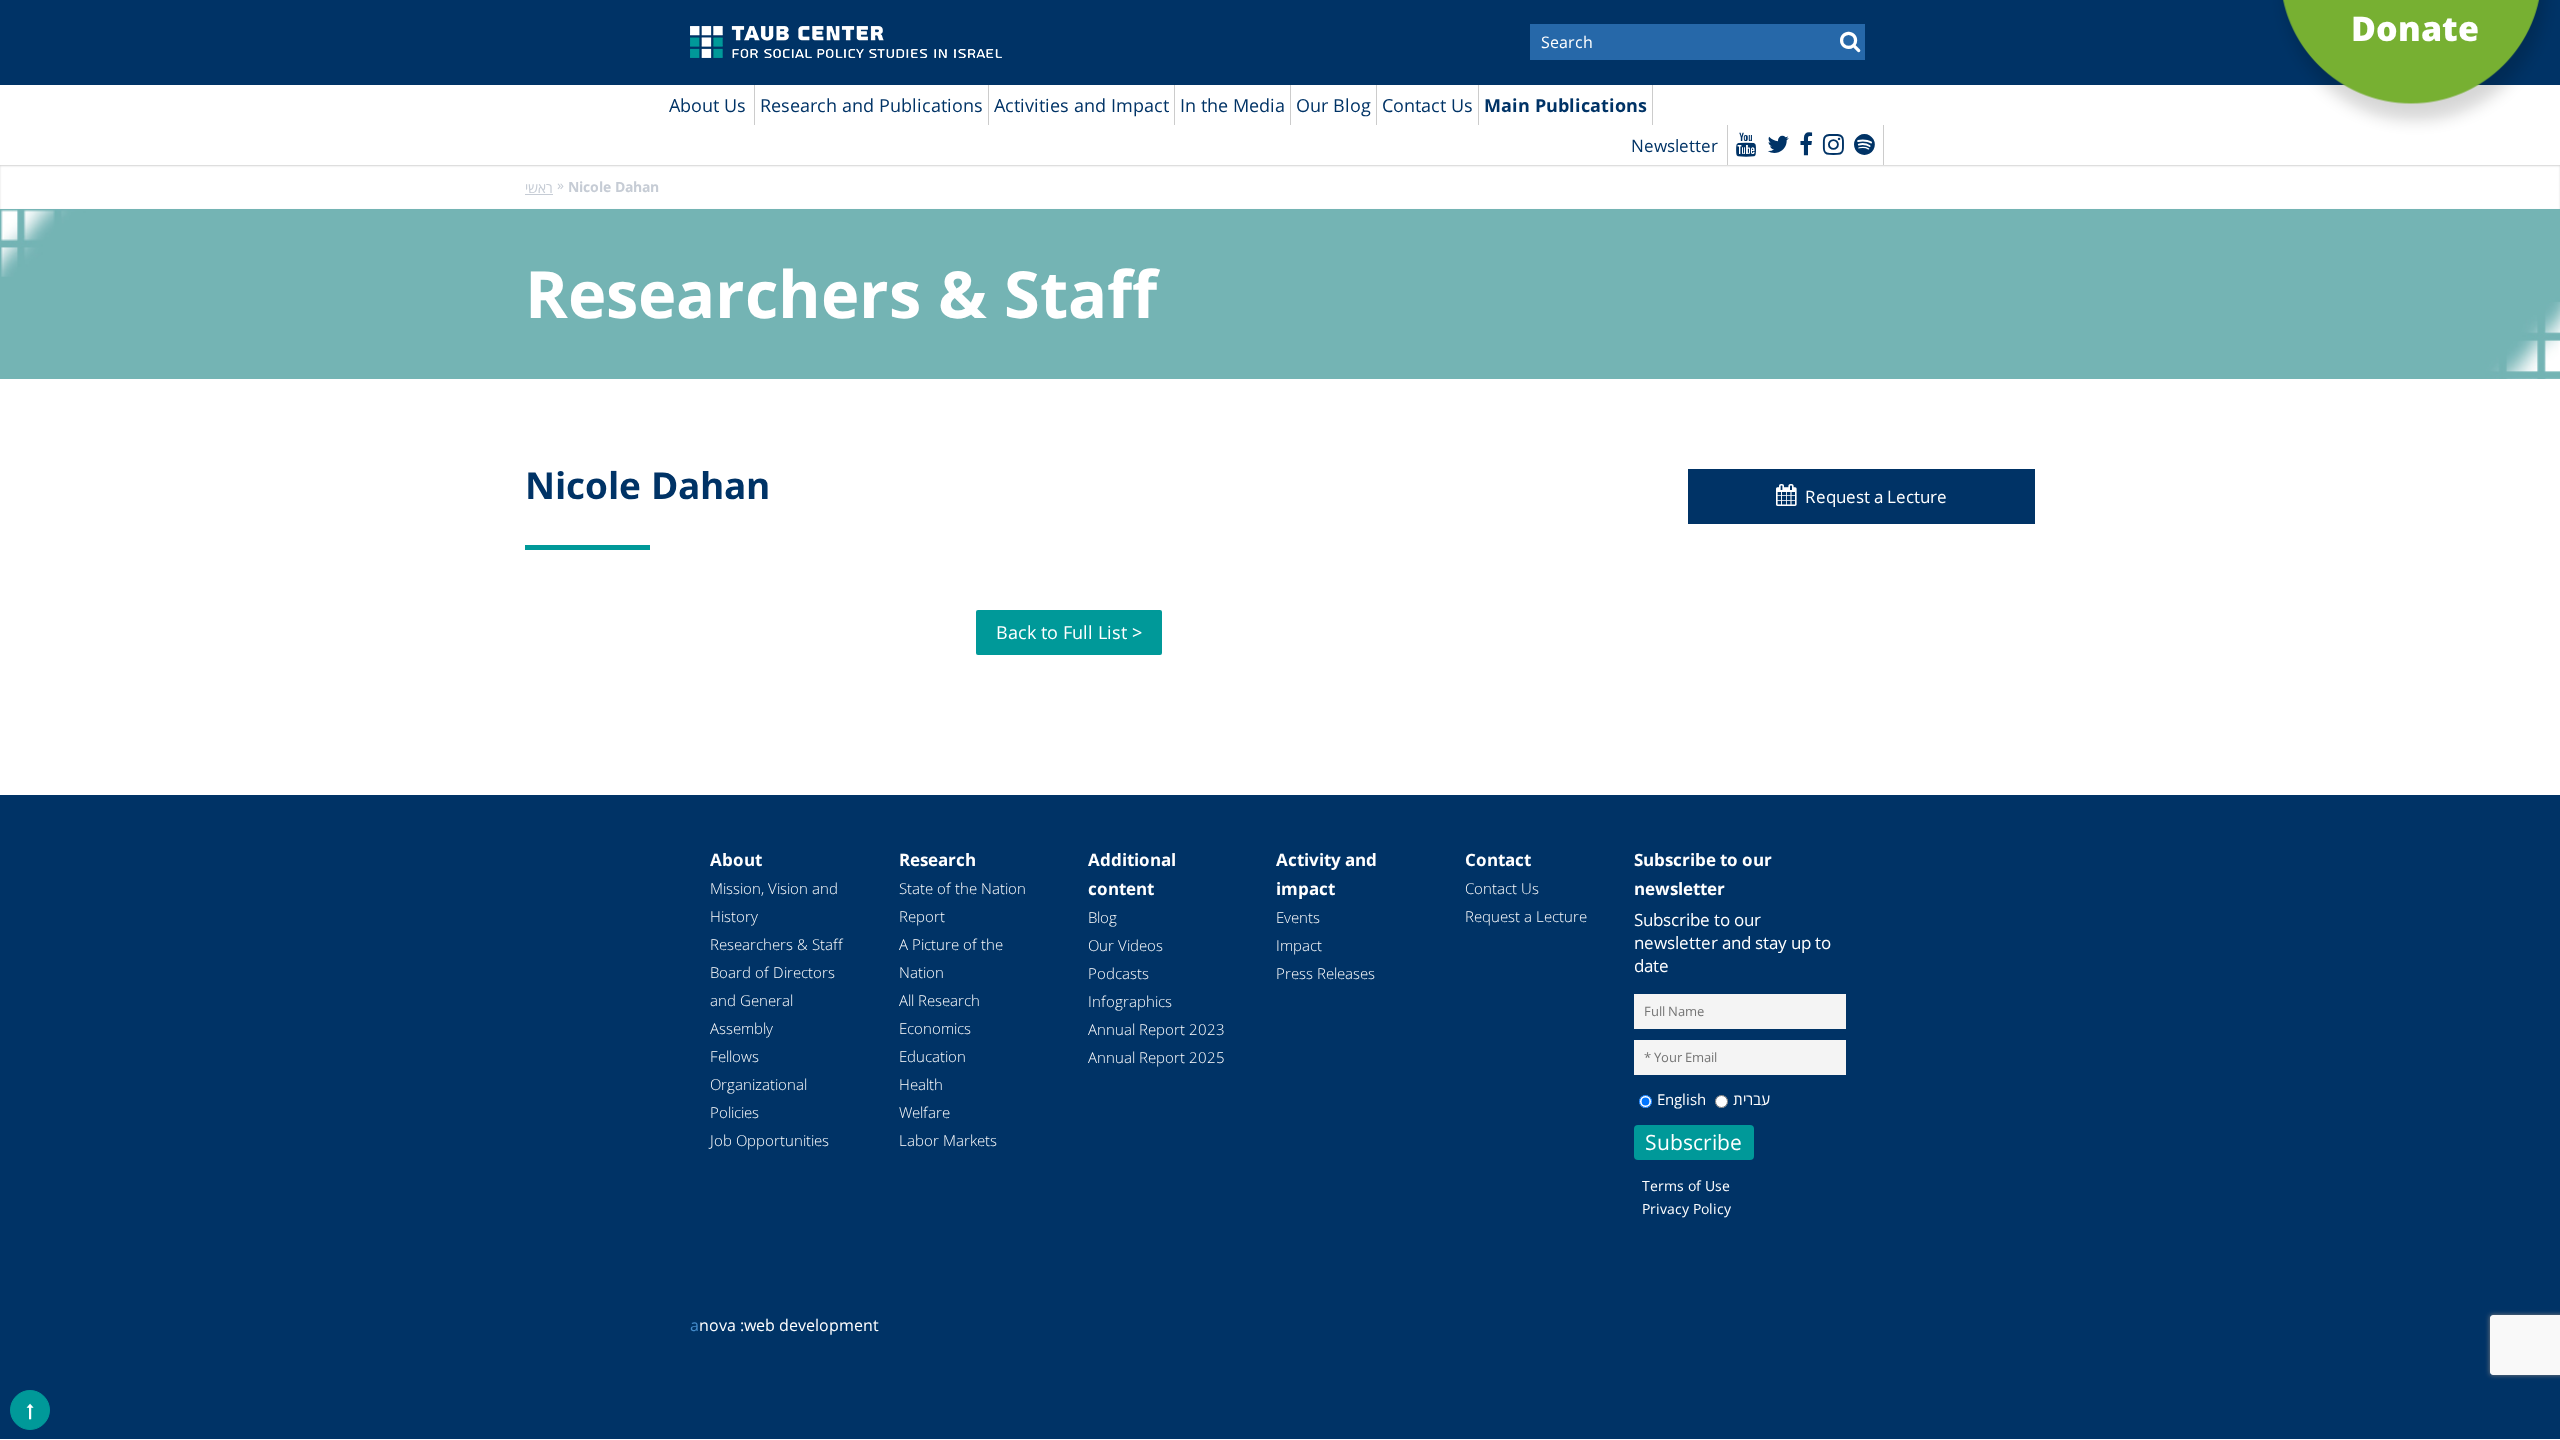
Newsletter (1674, 145)
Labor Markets (948, 1140)
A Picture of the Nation (951, 958)
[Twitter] (1778, 143)
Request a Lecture (1876, 496)
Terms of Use (1686, 1185)
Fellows (734, 1056)
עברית (1751, 1099)
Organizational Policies (758, 1098)
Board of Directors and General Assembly (772, 1000)
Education (932, 1056)
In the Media (1232, 105)
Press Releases (1325, 973)
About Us (707, 105)
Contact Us (1427, 105)
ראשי (539, 187)
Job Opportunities (769, 1140)
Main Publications (1565, 105)
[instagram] (1833, 143)
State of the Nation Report (962, 902)
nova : (717, 1325)
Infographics (1130, 1001)
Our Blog (1333, 105)
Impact (1299, 945)
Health (921, 1084)
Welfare (924, 1112)
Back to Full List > (1069, 632)
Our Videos (1125, 945)
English (1681, 1099)
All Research (939, 1000)
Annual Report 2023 (1156, 1029)
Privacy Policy (1686, 1208)
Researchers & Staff (776, 944)
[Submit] (1850, 40)
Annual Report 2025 (1156, 1057)
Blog (1102, 917)
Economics (935, 1028)
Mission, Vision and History (774, 902)
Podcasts (1118, 973)
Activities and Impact (1081, 105)
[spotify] (1864, 143)
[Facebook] (1806, 143)
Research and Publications (871, 105)
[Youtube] (1746, 143)
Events (1298, 917)
